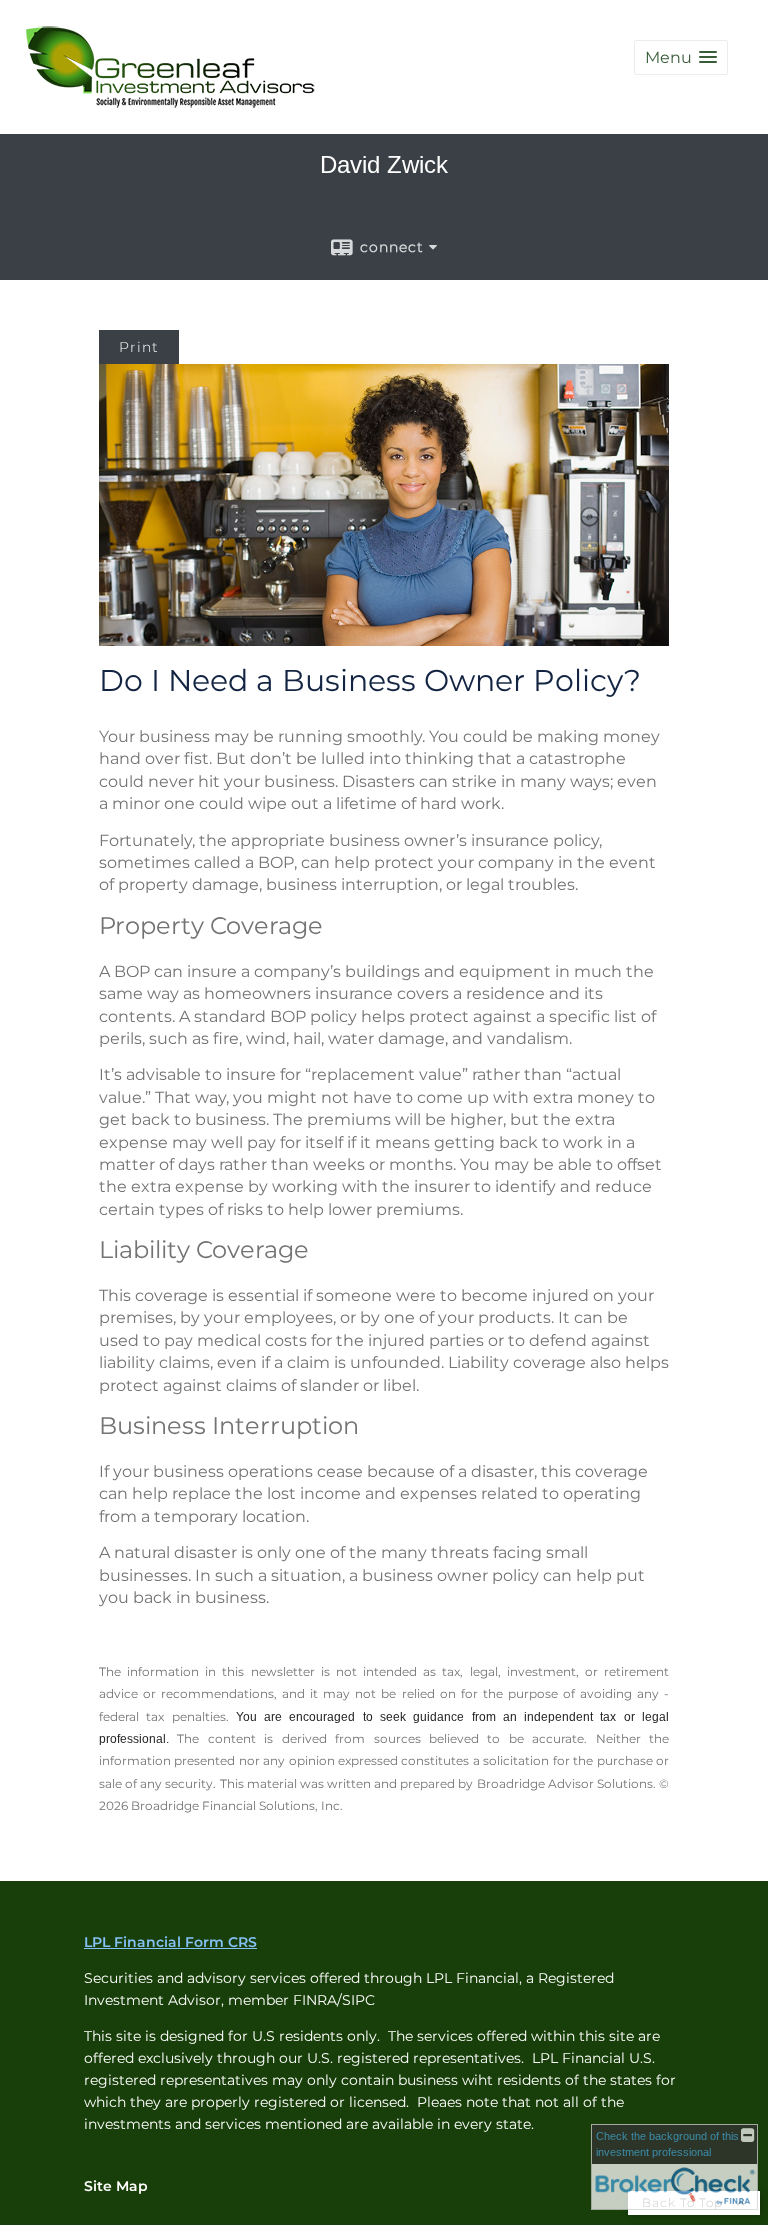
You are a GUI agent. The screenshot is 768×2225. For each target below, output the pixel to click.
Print (139, 347)
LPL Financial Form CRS (170, 1942)
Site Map (116, 2186)
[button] (681, 57)
